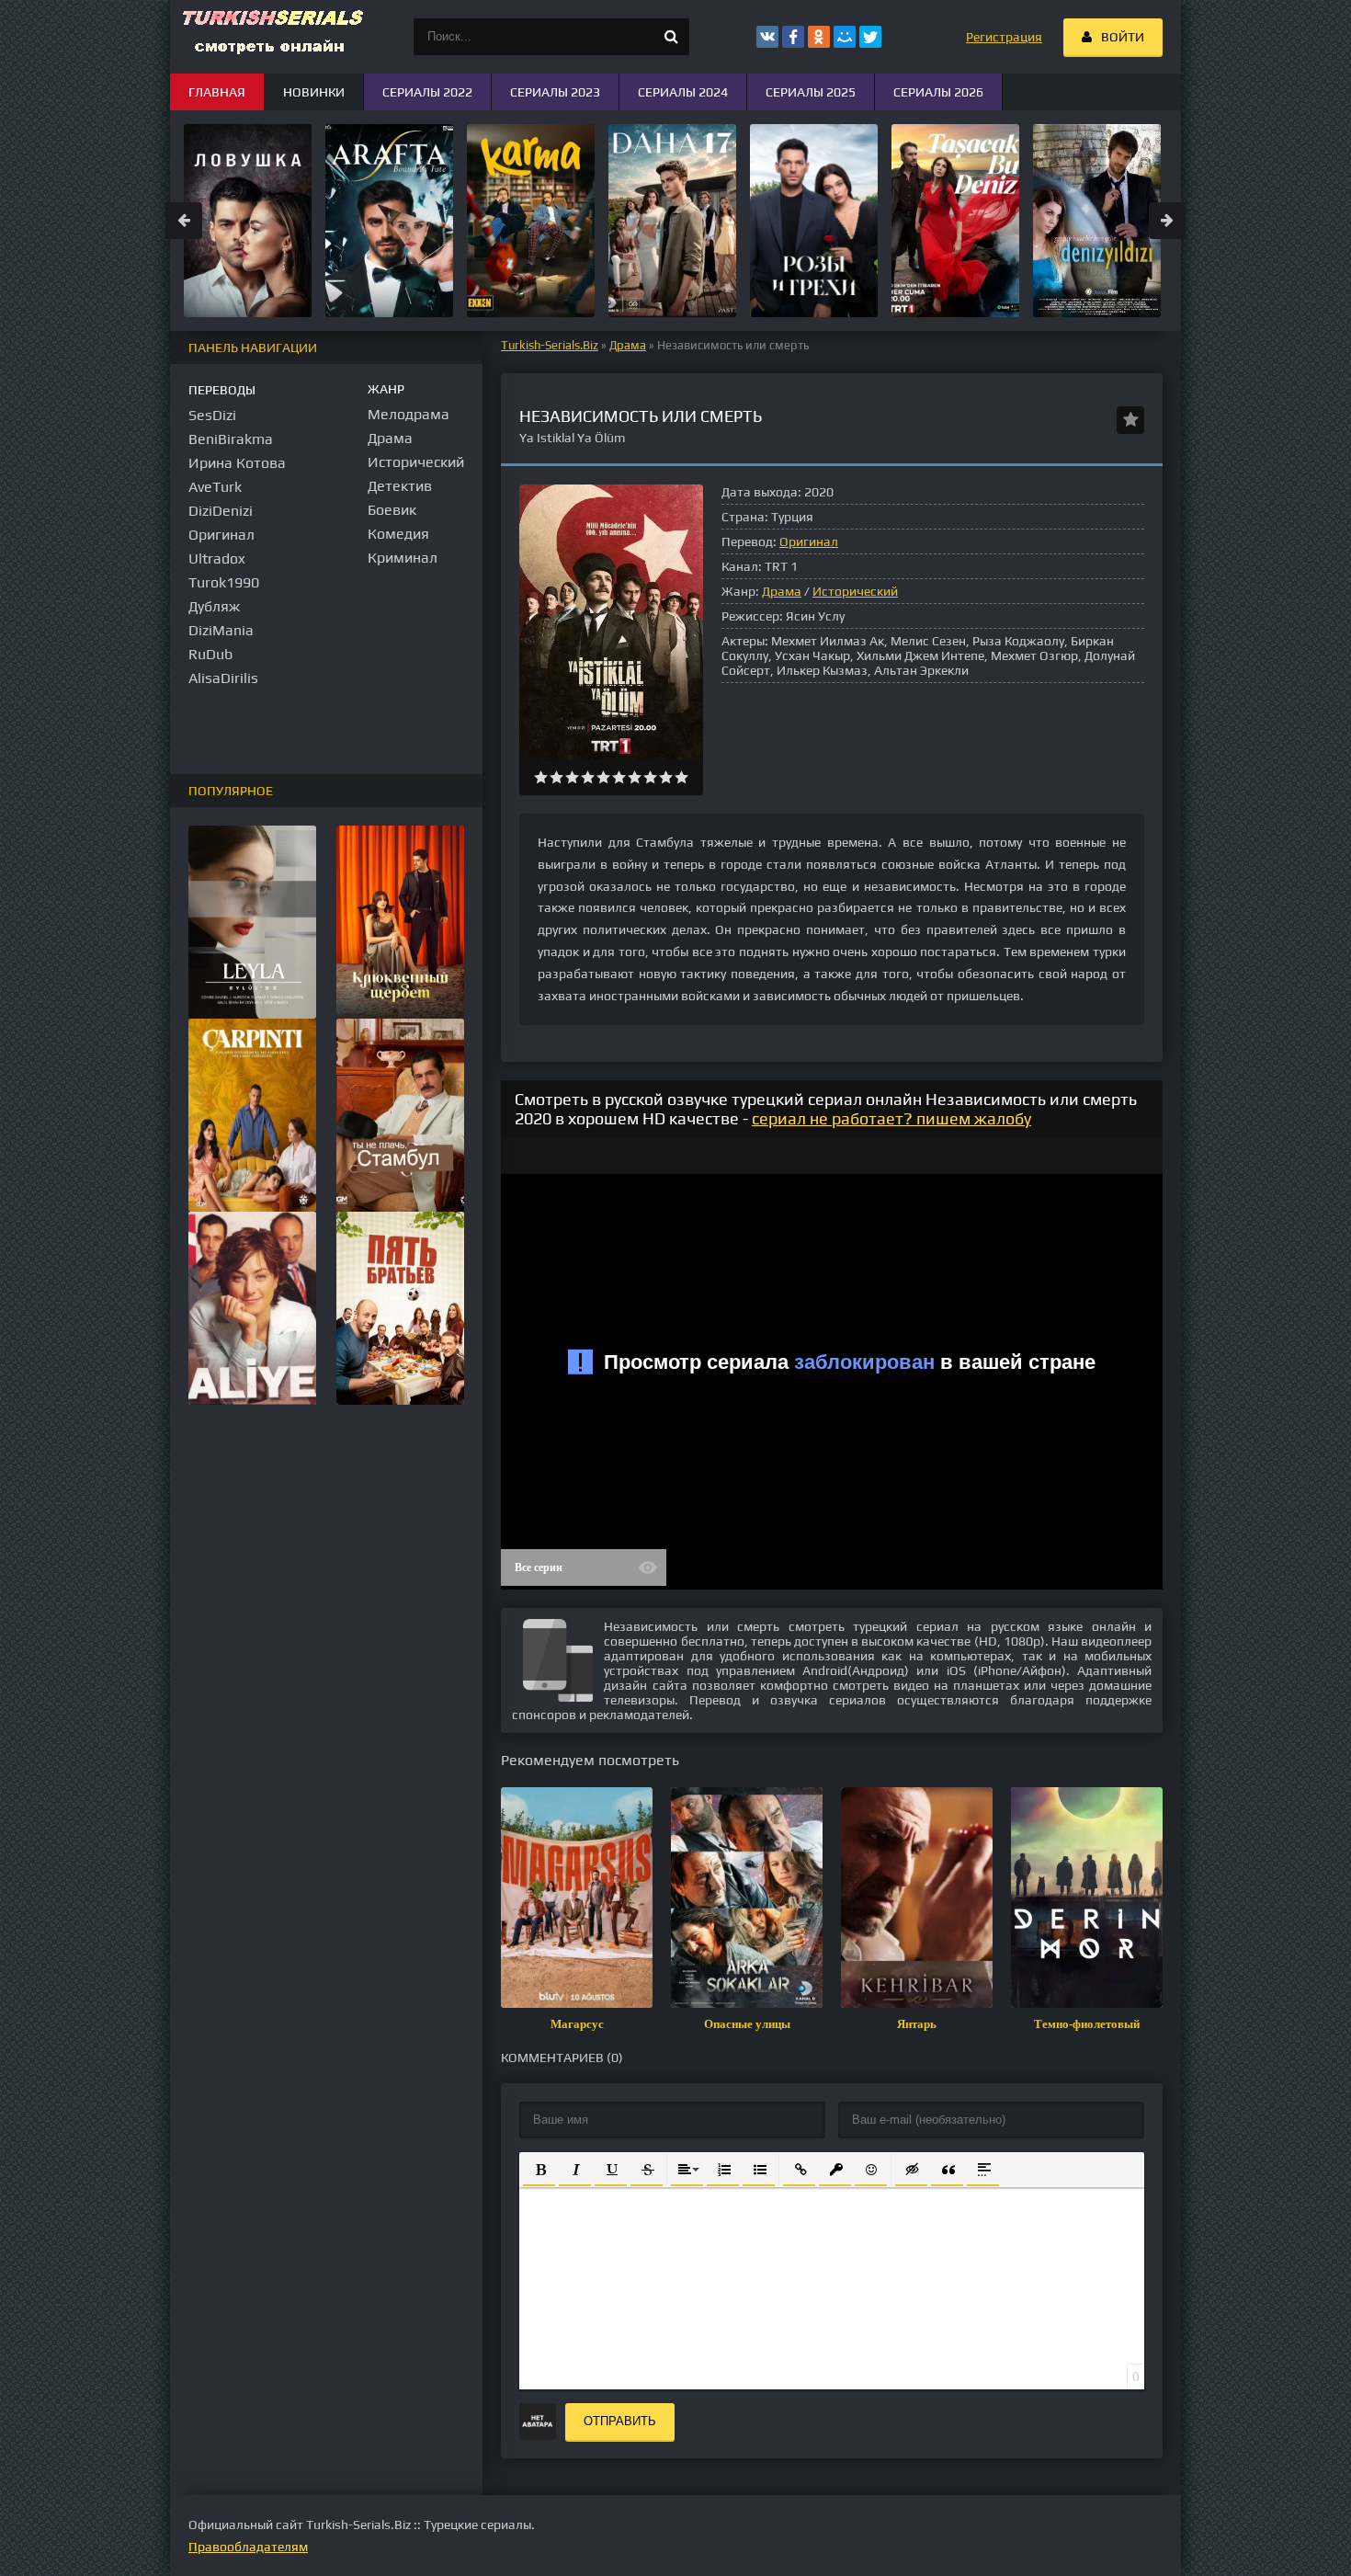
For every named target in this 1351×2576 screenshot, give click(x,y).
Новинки (314, 92)
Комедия (398, 534)
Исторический (855, 591)
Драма (628, 345)
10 (681, 777)
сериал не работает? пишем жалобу (891, 1118)
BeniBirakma (231, 439)
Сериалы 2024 (683, 92)
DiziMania (221, 630)
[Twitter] (870, 37)
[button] (539, 2168)
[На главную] (271, 37)
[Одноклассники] (819, 37)
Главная (217, 92)
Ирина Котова (237, 463)
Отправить (620, 2421)
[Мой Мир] (845, 37)
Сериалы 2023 (555, 92)
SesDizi (212, 415)
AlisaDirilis (223, 678)
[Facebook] (793, 37)
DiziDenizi (221, 511)
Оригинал (809, 541)
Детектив (400, 486)
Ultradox (217, 559)
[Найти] (671, 37)
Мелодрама (409, 414)
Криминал (403, 558)
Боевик (392, 510)
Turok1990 (224, 582)
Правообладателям (248, 2547)
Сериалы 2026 (938, 92)
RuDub (210, 654)
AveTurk (215, 487)
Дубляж (214, 606)
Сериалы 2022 (427, 92)
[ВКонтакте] (767, 37)
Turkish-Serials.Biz (550, 345)
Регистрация (1004, 37)
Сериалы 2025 (811, 92)
